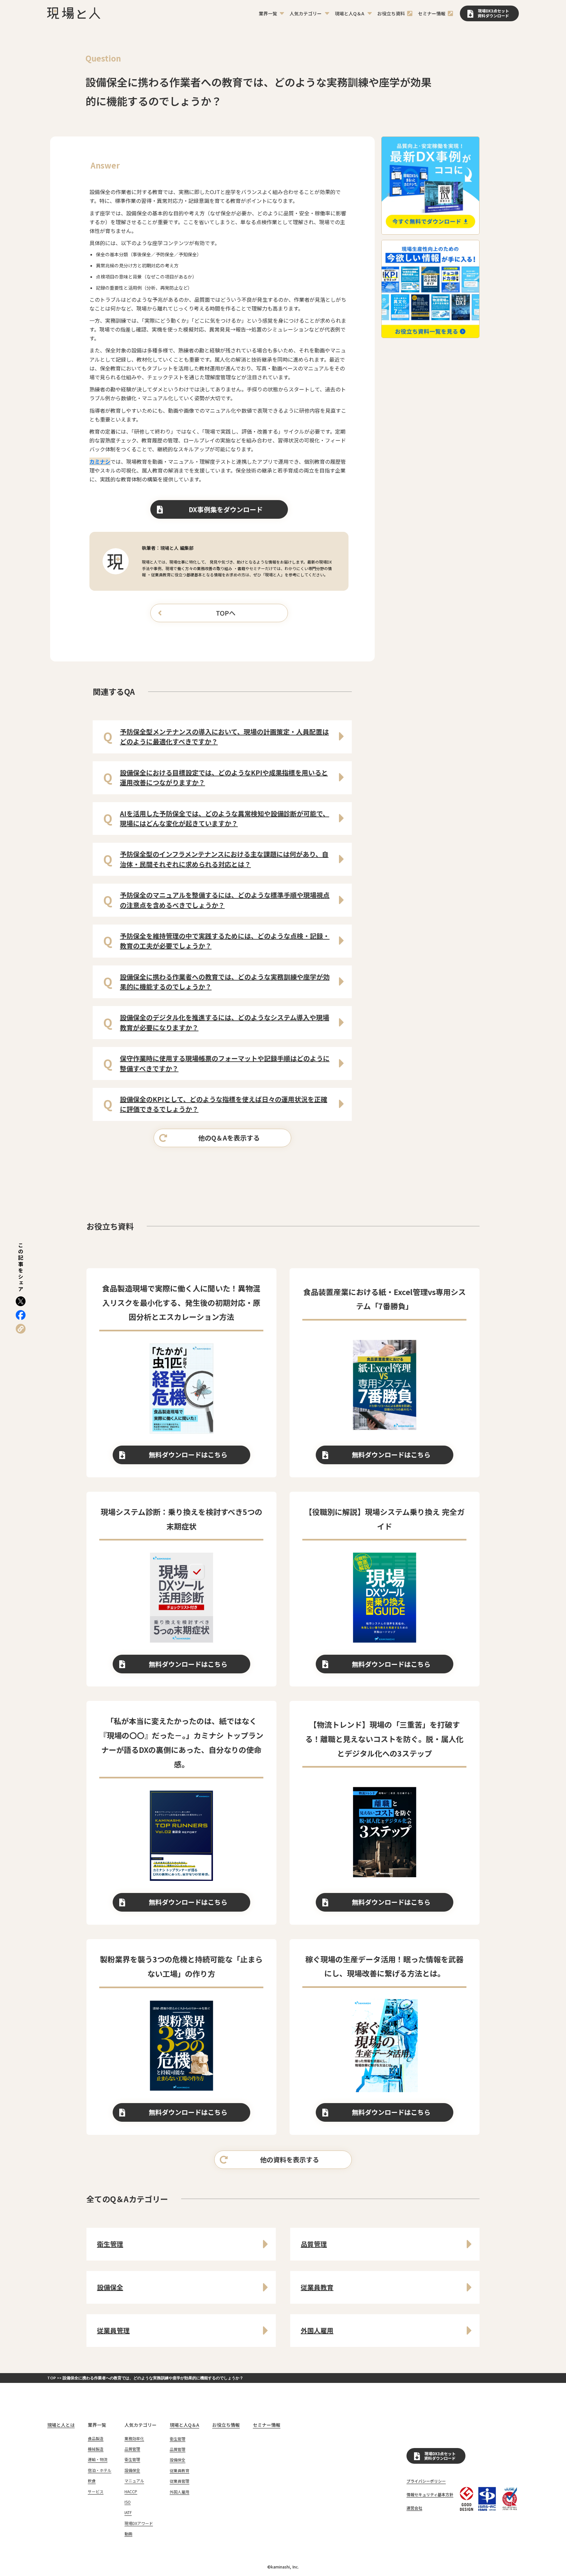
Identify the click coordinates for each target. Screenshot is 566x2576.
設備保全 (132, 2470)
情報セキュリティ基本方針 (430, 2495)
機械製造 (96, 2449)
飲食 (92, 2481)
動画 (128, 2534)
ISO (128, 2502)
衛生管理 (132, 2460)
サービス (96, 2492)
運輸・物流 (98, 2460)
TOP (52, 2378)
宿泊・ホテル (100, 2470)
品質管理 (132, 2449)
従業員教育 (179, 2471)
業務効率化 (134, 2439)
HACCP (131, 2492)
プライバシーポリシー (426, 2481)
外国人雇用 (179, 2492)
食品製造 (96, 2439)
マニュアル (134, 2481)
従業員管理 (179, 2481)
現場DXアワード (139, 2523)
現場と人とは (61, 2425)
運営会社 (414, 2508)
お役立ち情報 (226, 2425)
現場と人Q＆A (184, 2425)
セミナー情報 (267, 2425)
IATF (128, 2513)
